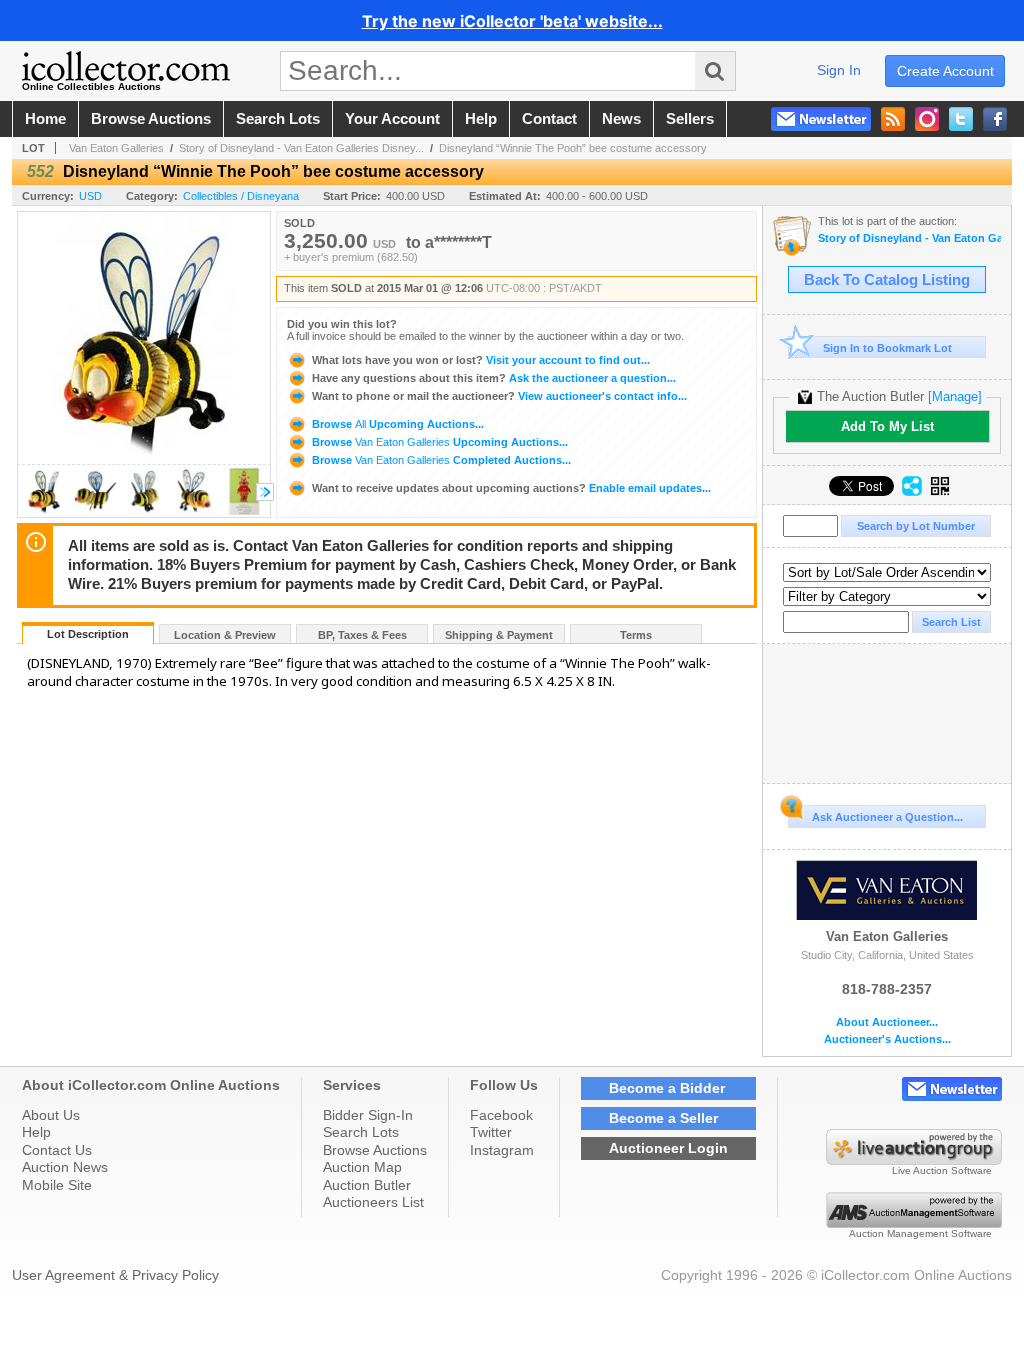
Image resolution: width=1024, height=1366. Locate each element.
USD (90, 196)
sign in (839, 70)
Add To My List (887, 426)
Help (36, 1132)
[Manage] (955, 396)
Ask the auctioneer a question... (494, 378)
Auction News (65, 1167)
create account (945, 71)
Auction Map (362, 1167)
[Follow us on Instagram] (927, 119)
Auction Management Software (920, 1233)
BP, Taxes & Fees (362, 635)
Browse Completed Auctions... (440, 460)
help (481, 119)
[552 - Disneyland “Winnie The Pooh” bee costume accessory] (44, 511)
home (45, 119)
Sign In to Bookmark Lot (887, 348)
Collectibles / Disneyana (241, 196)
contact (549, 119)
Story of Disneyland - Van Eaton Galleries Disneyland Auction (909, 238)
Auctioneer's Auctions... (887, 1039)
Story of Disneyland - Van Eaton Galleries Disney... (301, 148)
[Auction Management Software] (914, 1223)
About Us (51, 1115)
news (621, 119)
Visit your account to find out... (481, 360)
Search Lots (361, 1132)
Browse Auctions (375, 1150)
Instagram (502, 1150)
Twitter (491, 1132)
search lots (278, 119)
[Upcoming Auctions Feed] (893, 119)
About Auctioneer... (887, 1022)
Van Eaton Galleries (116, 148)
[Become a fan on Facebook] (995, 119)
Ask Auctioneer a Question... (887, 817)
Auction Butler (367, 1185)
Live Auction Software (942, 1170)
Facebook (501, 1115)
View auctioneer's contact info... (499, 396)
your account (392, 119)
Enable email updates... (511, 488)
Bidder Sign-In (368, 1115)
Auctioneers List (373, 1202)
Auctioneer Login (668, 1148)
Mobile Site (57, 1185)
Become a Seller (663, 1118)
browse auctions (151, 119)
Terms (636, 635)
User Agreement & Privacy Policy (115, 1275)
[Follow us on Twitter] (961, 119)
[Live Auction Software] (914, 1160)
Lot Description (88, 634)
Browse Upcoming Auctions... (396, 424)
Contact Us (57, 1150)
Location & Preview (225, 635)
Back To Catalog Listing (887, 280)
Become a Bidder (667, 1088)
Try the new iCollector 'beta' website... (512, 21)
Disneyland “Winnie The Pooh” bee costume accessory (573, 148)
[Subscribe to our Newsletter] (821, 119)
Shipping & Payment (499, 635)
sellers (690, 119)
